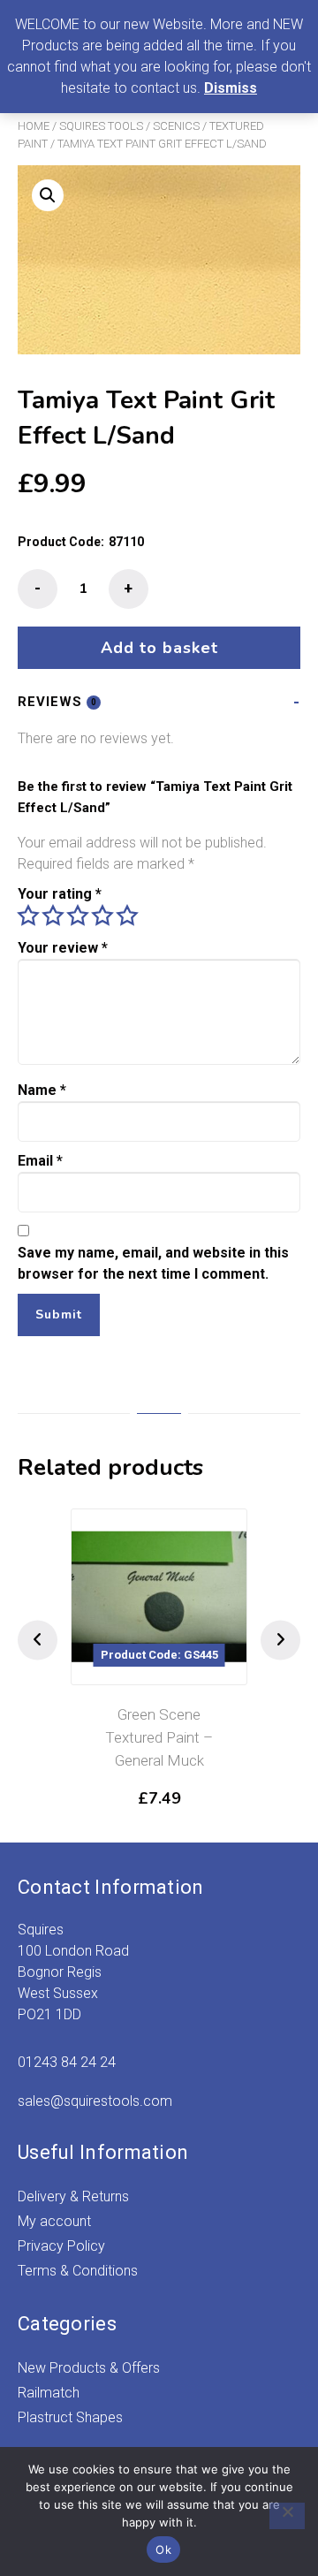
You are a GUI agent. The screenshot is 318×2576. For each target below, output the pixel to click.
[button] (48, 195)
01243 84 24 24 (67, 2062)
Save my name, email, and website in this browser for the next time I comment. (153, 1263)
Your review (63, 948)
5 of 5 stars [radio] (127, 916)
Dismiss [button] (231, 88)
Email (40, 1161)
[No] (287, 2516)
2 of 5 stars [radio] (53, 916)
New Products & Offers (89, 2368)
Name (42, 1090)
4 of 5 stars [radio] (102, 916)
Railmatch (49, 2393)
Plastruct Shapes (70, 2417)
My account (54, 2221)
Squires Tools (101, 126)
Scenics (176, 126)
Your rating (60, 894)
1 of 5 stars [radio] (28, 916)
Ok (163, 2549)
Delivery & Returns (73, 2196)
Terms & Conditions (78, 2271)
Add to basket (159, 648)
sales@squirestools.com (95, 2101)
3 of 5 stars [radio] (78, 916)
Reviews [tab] (57, 702)
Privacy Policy (61, 2246)
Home (34, 126)
